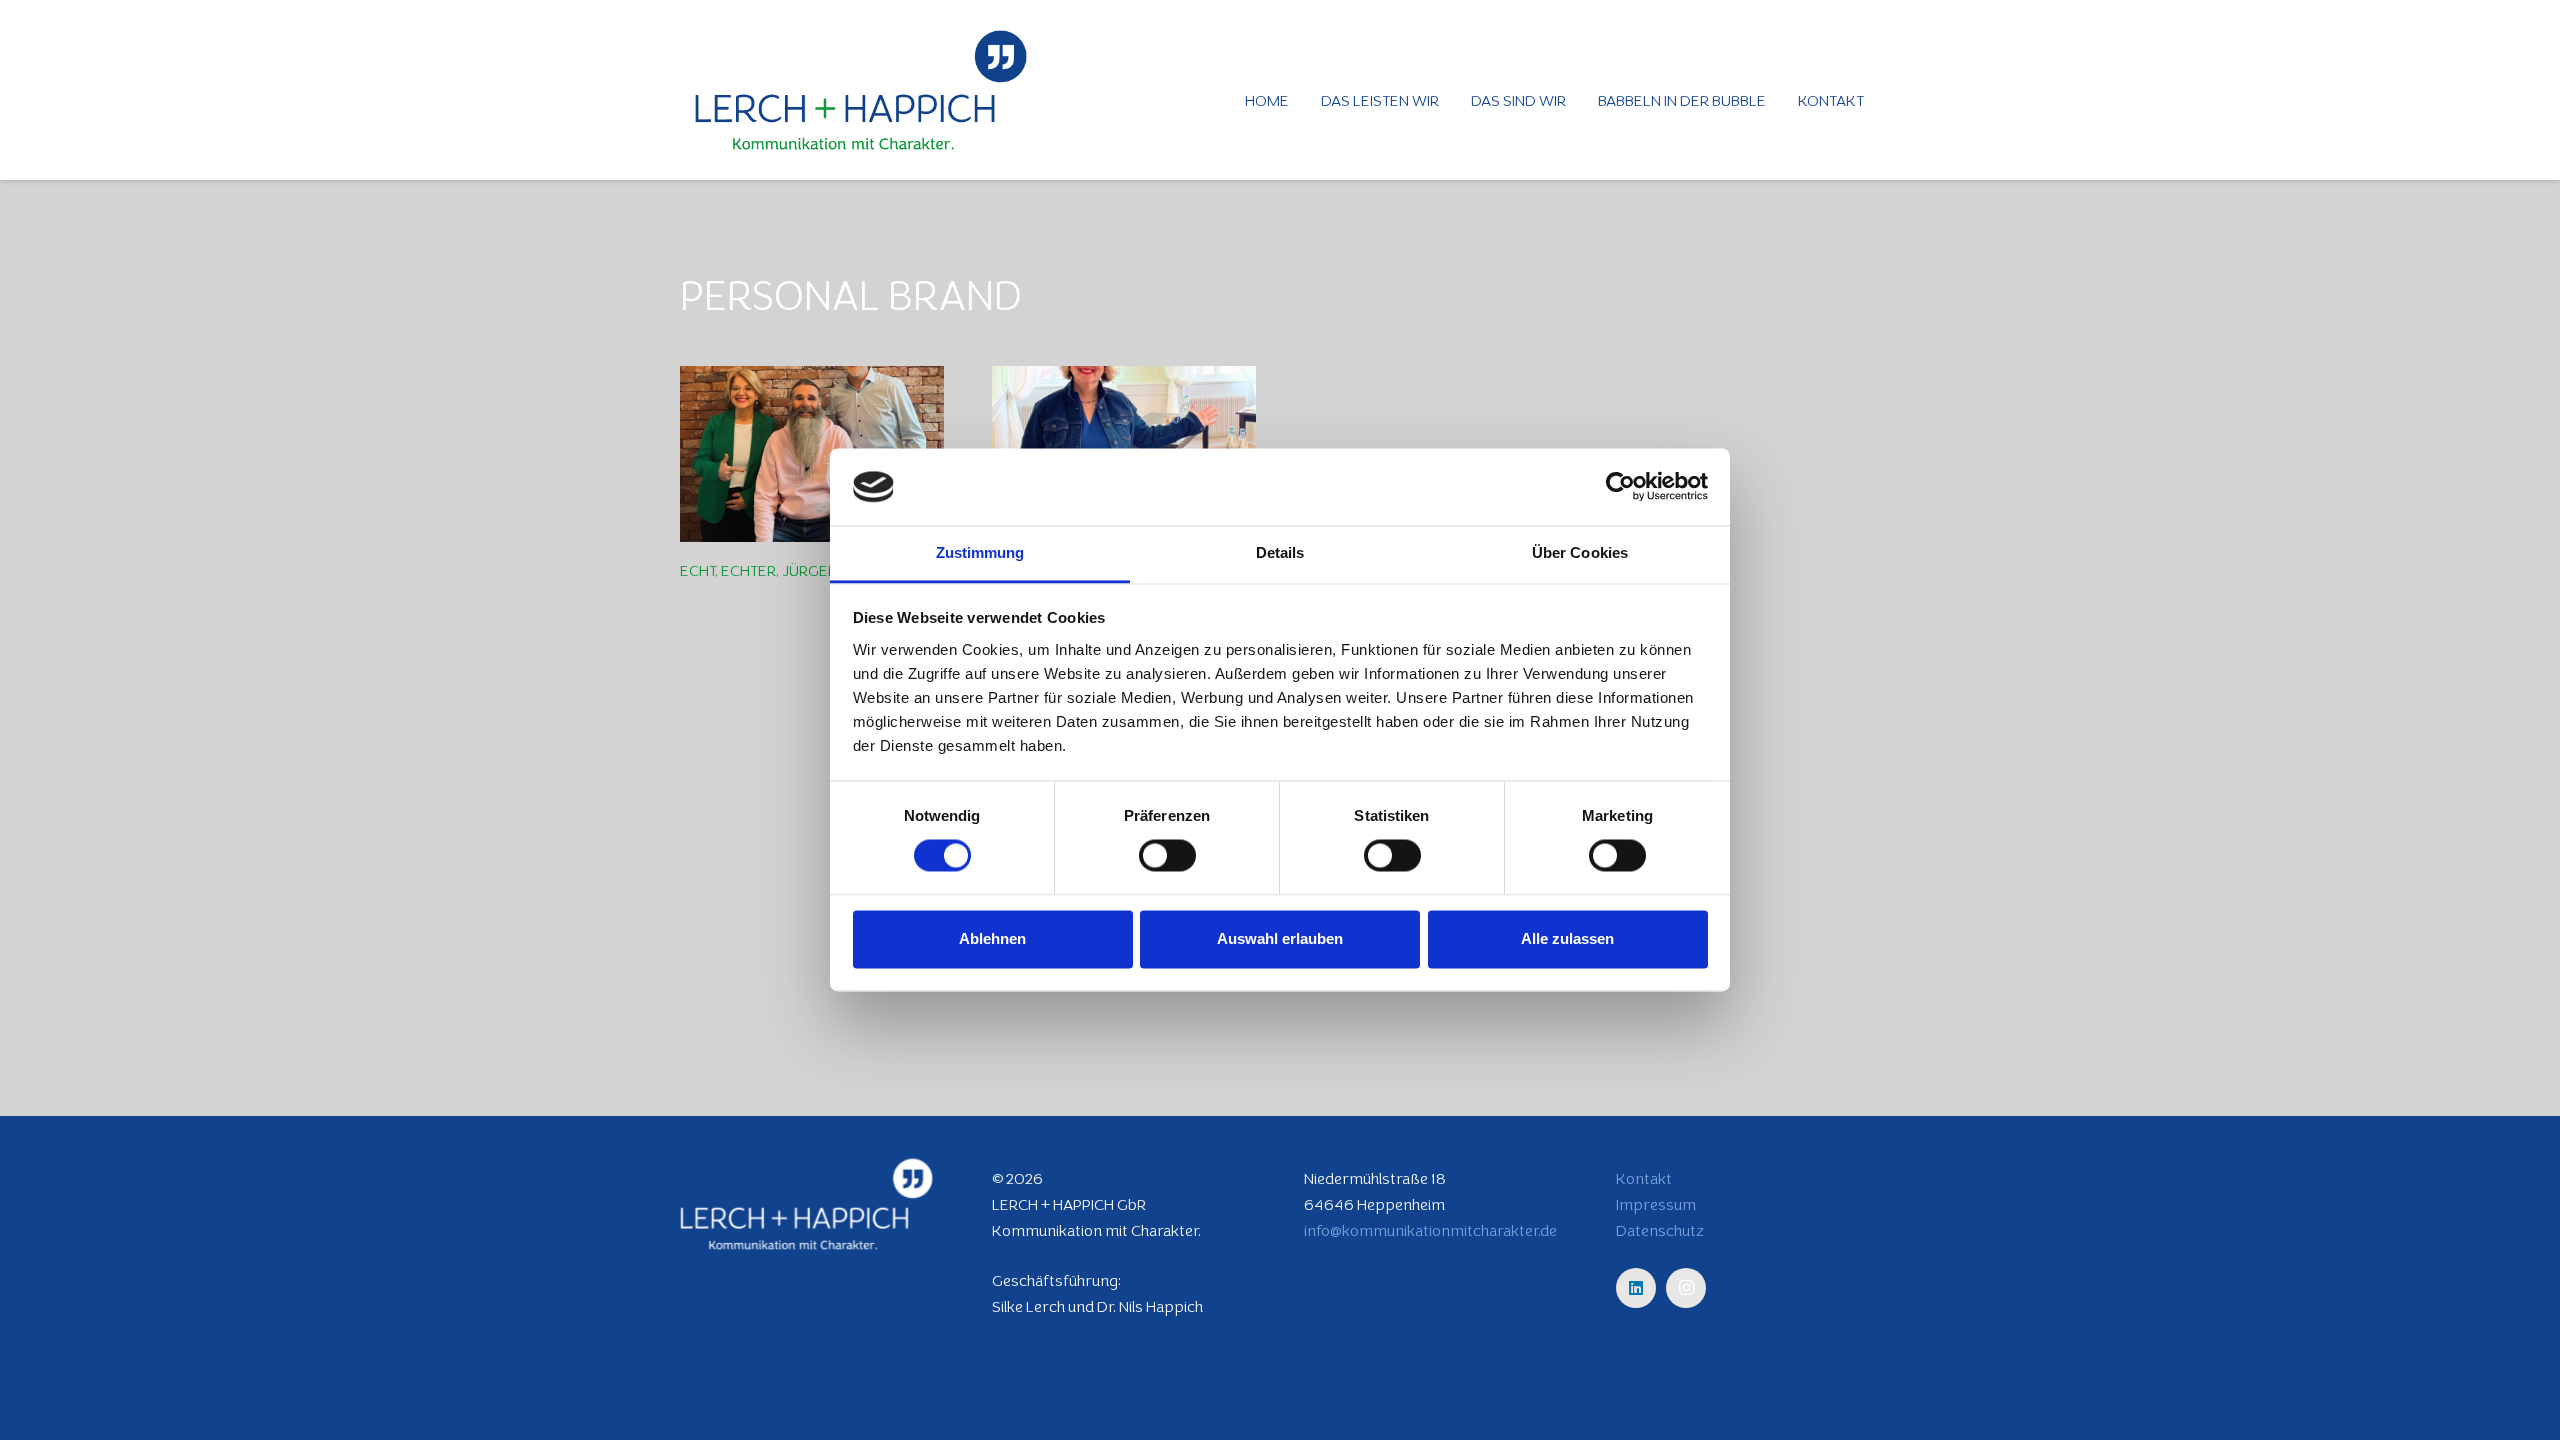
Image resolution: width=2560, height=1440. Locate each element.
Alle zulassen (1567, 938)
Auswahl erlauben (1280, 938)
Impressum (1656, 1204)
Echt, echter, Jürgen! (760, 570)
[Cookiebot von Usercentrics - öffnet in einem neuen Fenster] (1620, 487)
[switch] (1167, 856)
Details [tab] (1280, 552)
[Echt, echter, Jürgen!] (812, 454)
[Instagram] (1686, 1288)
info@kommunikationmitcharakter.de (1430, 1230)
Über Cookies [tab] (1580, 552)
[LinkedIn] (1636, 1288)
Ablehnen (992, 938)
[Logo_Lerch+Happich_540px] (861, 90)
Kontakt (1644, 1178)
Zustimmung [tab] (980, 552)
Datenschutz (1660, 1230)
